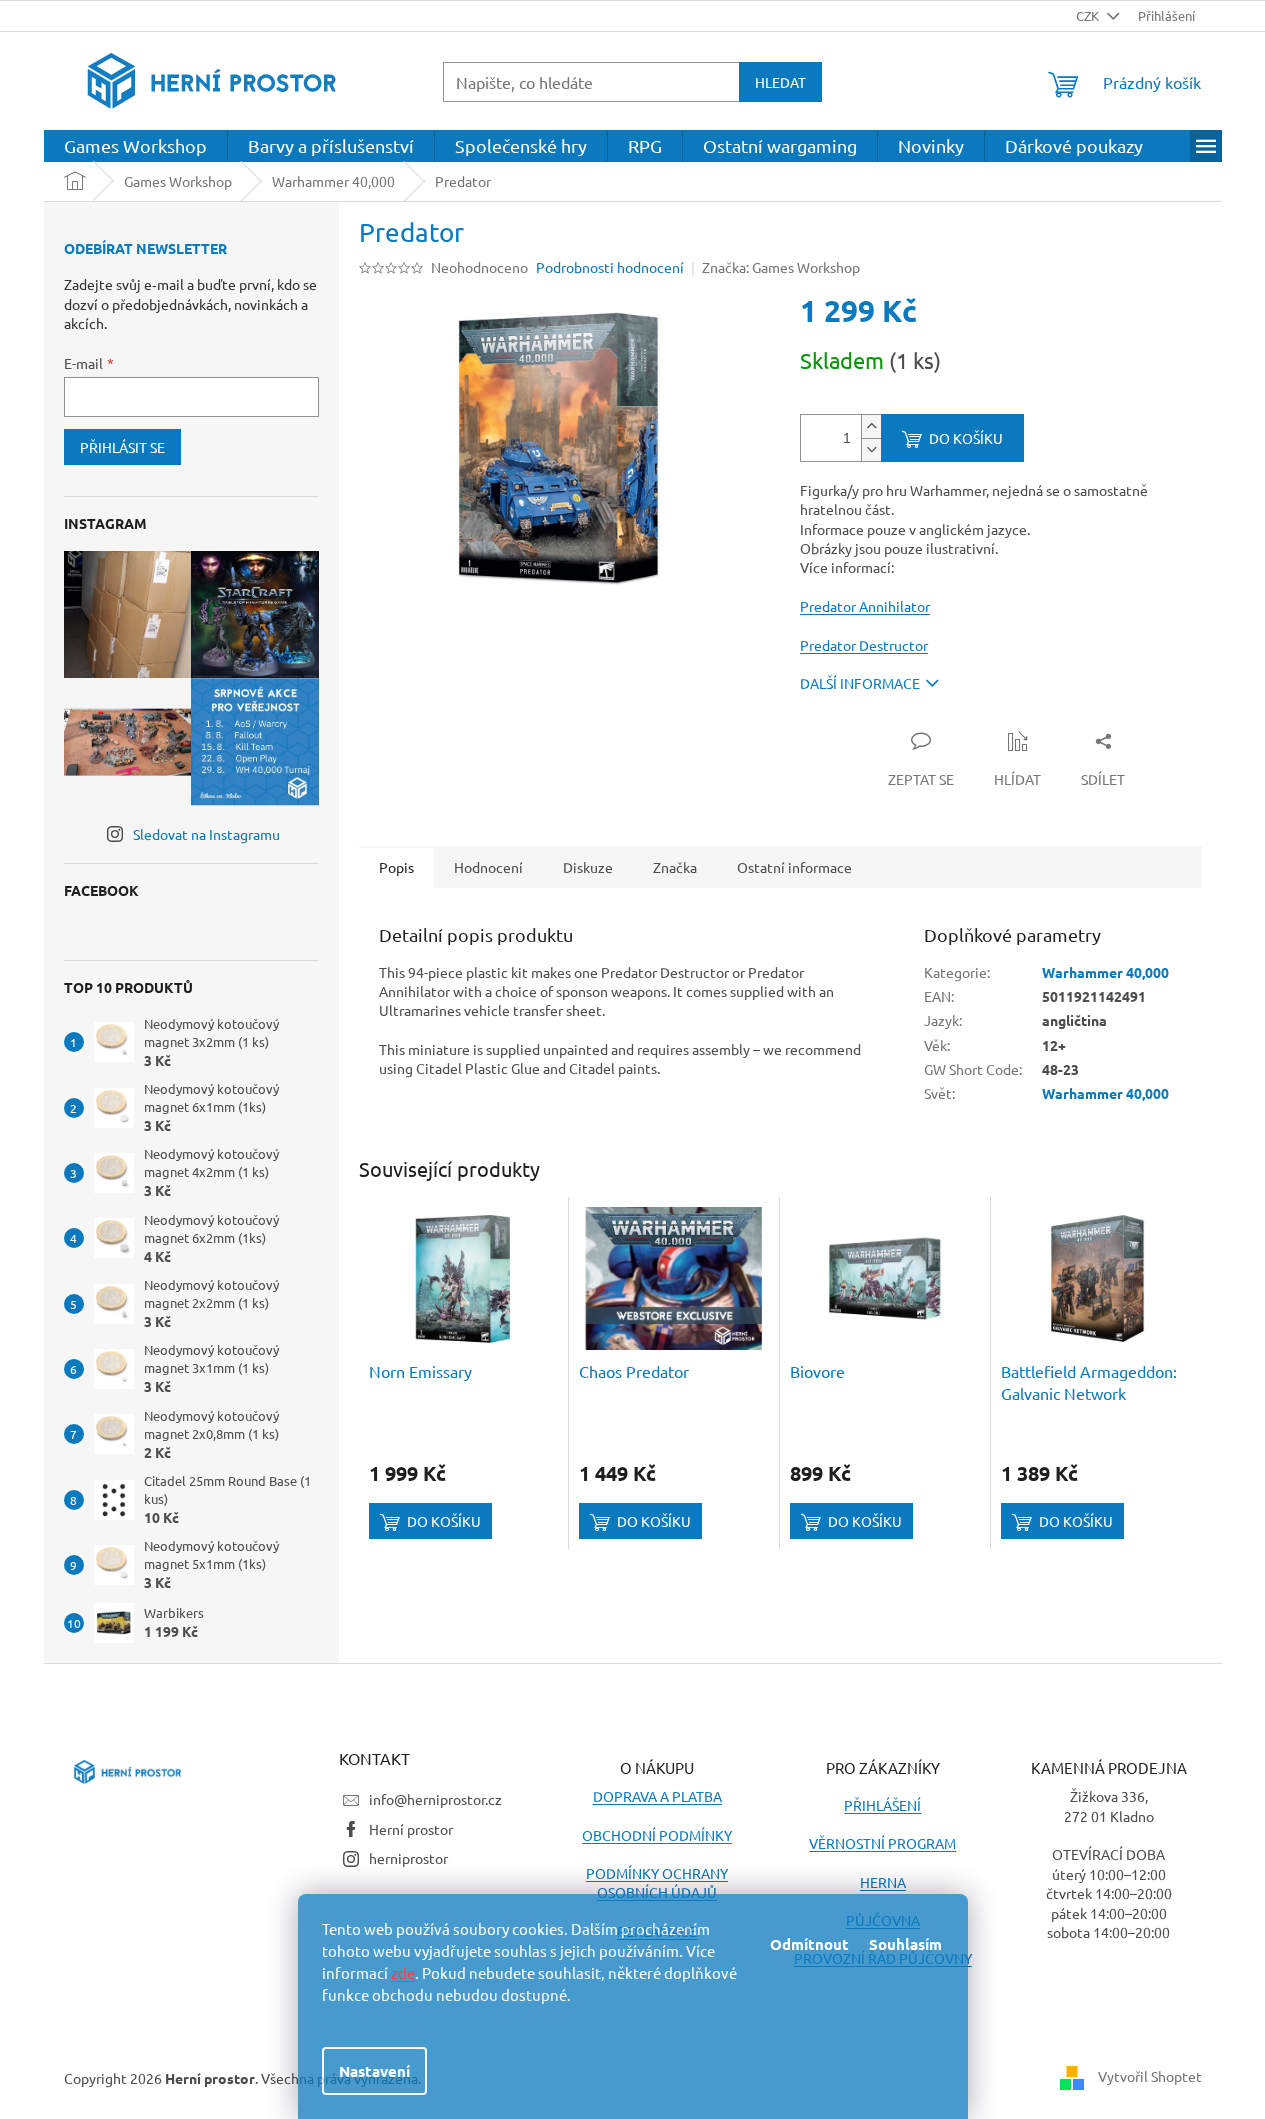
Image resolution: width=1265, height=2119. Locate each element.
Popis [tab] (396, 867)
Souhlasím (905, 1944)
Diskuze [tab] (588, 867)
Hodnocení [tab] (488, 867)
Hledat (780, 82)
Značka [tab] (675, 867)
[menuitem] (135, 146)
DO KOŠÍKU (966, 438)
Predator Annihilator (865, 606)
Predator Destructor (864, 645)
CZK (1089, 15)
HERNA (883, 1882)
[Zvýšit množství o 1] (871, 426)
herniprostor (408, 1858)
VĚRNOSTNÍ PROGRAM (882, 1843)
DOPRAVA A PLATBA (657, 1796)
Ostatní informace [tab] (794, 867)
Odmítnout (809, 1944)
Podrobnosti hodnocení (610, 267)
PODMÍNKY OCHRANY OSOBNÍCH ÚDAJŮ (657, 1882)
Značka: (781, 267)
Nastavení (374, 2071)
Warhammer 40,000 (1105, 972)
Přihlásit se (122, 447)
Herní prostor (411, 1829)
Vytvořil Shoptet (1150, 2076)
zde (403, 1972)
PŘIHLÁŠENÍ (882, 1805)
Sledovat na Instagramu (206, 834)
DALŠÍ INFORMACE (860, 683)
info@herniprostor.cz (435, 1799)
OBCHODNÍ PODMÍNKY (657, 1835)
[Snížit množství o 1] (871, 449)
